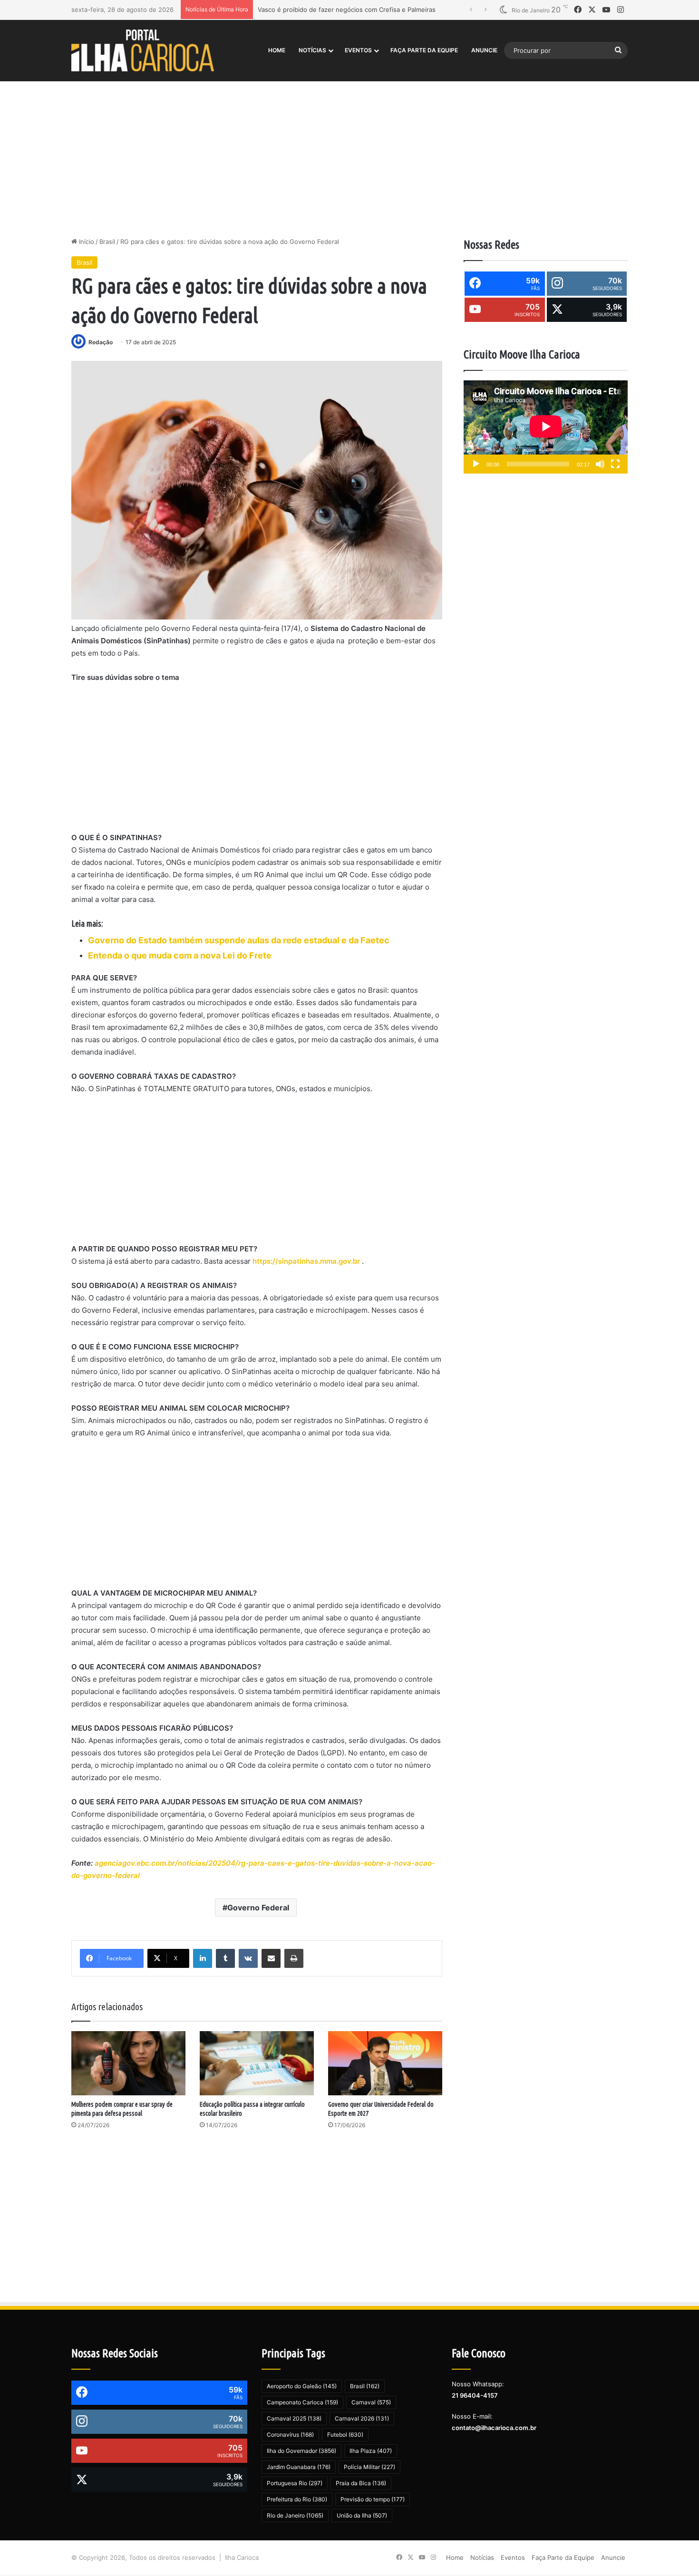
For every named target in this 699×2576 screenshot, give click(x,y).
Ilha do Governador (301, 2451)
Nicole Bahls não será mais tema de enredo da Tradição (340, 10)
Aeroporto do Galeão (302, 2386)
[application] (546, 427)
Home (277, 50)
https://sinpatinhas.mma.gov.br (307, 1261)
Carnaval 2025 (294, 2418)
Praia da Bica (361, 2483)
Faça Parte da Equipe (424, 50)
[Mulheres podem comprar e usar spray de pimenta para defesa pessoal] (128, 2063)
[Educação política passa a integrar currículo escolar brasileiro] (257, 2063)
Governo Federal (258, 1908)
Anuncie (484, 50)
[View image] (257, 490)
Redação (101, 342)
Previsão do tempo (373, 2499)
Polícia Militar (369, 2467)
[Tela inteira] (615, 464)
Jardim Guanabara (299, 2467)
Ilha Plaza (371, 2451)
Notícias (312, 50)
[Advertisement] (349, 156)
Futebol (345, 2435)
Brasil (107, 242)
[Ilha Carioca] (143, 50)
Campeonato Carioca (302, 2402)
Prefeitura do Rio (297, 2499)
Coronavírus (290, 2435)
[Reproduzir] (476, 464)
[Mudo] (600, 464)
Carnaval (371, 2402)
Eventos (358, 50)
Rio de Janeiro (295, 2515)
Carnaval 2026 (362, 2418)
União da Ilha (362, 2515)
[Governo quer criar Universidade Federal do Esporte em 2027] (385, 2063)
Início (86, 242)
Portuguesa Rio (295, 2483)
